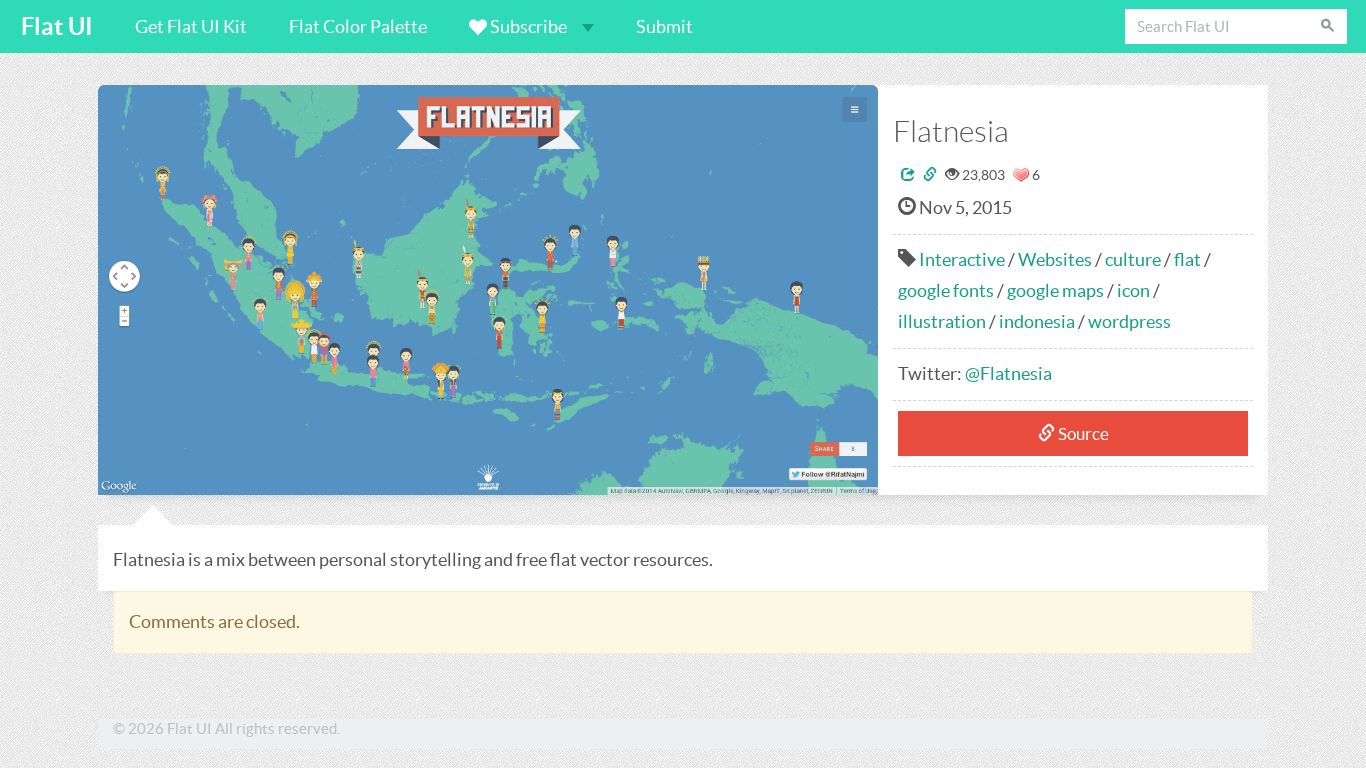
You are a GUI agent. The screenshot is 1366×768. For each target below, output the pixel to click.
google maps (1055, 290)
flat (1187, 259)
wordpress (1129, 321)
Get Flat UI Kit (191, 26)
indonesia (1037, 321)
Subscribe (528, 26)
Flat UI (57, 26)
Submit (664, 26)
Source (1082, 433)
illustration (942, 321)
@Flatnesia (1008, 373)
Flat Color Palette (358, 26)
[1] (1021, 175)
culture (1133, 259)
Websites (1055, 259)
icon (1133, 290)
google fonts (946, 290)
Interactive (962, 259)
